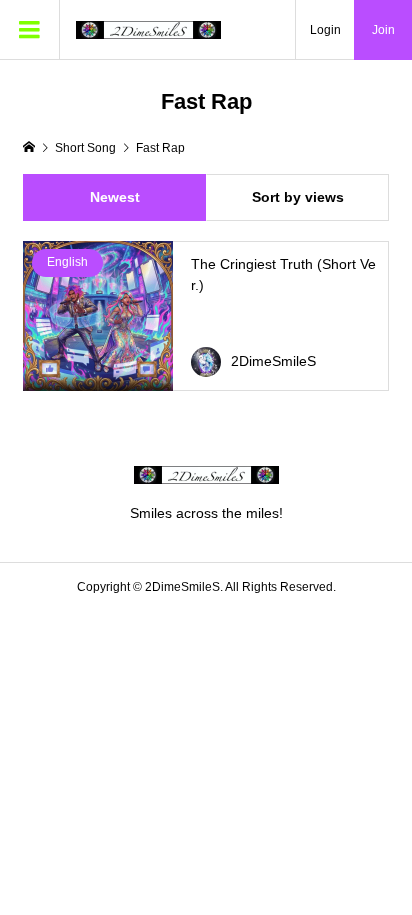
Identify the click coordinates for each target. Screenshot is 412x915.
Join (383, 30)
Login (325, 30)
